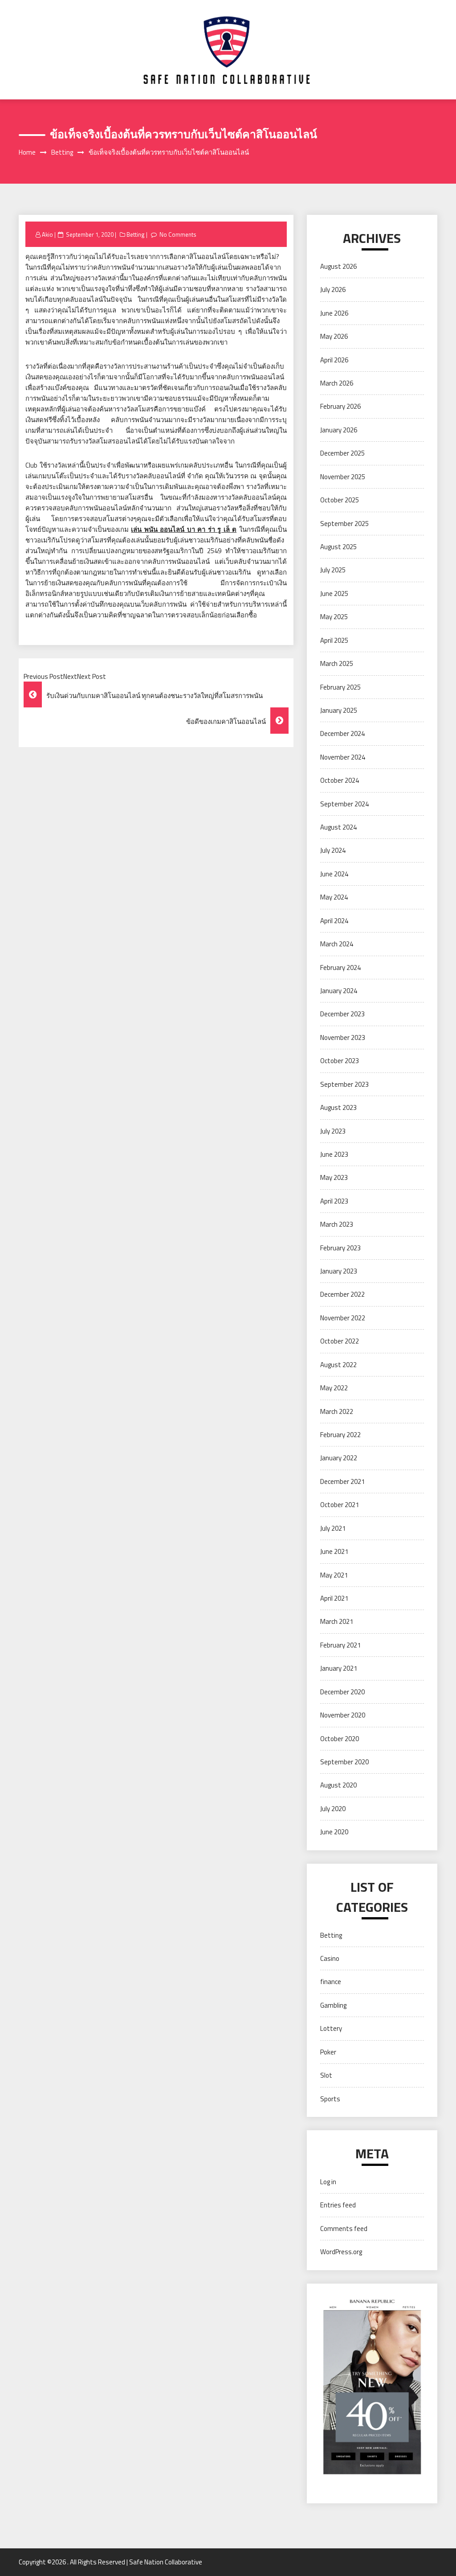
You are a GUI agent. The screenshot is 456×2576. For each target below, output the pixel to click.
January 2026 (339, 430)
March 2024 (337, 944)
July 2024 (333, 850)
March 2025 (337, 664)
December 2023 (342, 1014)
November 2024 (343, 757)
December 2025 (342, 453)
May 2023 (334, 1177)
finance (331, 1982)
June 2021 (334, 1551)
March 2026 (337, 383)
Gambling (333, 2005)
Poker (328, 2052)
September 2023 (344, 1084)
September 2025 (344, 524)
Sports (330, 2099)
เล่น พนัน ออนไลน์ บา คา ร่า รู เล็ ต (184, 529)
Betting (136, 234)
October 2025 (340, 500)
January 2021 (339, 1668)
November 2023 (343, 1037)
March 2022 (337, 1411)
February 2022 (340, 1435)
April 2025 (334, 640)
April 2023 (334, 1201)
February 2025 (340, 687)
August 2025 (338, 547)
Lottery (331, 2028)
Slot (326, 2075)
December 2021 (342, 1481)
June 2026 (334, 313)
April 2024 (334, 921)
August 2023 (338, 1107)
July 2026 (333, 290)
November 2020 (343, 1715)
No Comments (178, 234)
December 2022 (342, 1294)
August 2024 (338, 827)
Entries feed (338, 2205)
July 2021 (333, 1528)
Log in (328, 2182)
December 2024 (342, 733)
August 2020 (338, 1785)
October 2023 (340, 1061)
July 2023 (333, 1131)
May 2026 (334, 336)
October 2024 (340, 780)
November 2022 (343, 1318)
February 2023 (340, 1248)
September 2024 (344, 804)
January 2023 (339, 1271)
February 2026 (340, 406)
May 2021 (334, 1575)
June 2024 (334, 874)
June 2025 (334, 594)
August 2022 (338, 1365)
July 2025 (333, 570)
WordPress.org (341, 2252)
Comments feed (344, 2229)
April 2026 (334, 360)
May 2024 (334, 897)
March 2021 (337, 1621)
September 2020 (344, 1762)
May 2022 (334, 1388)
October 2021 (340, 1505)
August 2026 (338, 266)
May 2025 (334, 617)
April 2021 (334, 1598)
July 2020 (333, 1809)
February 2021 (340, 1645)
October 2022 (340, 1341)
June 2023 (334, 1154)
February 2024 (340, 968)
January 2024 (339, 991)
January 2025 (339, 710)
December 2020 (342, 1692)
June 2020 (334, 1832)
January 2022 (339, 1458)
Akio (47, 234)
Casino (330, 1958)
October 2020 (340, 1739)
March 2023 (337, 1224)
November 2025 (343, 477)
